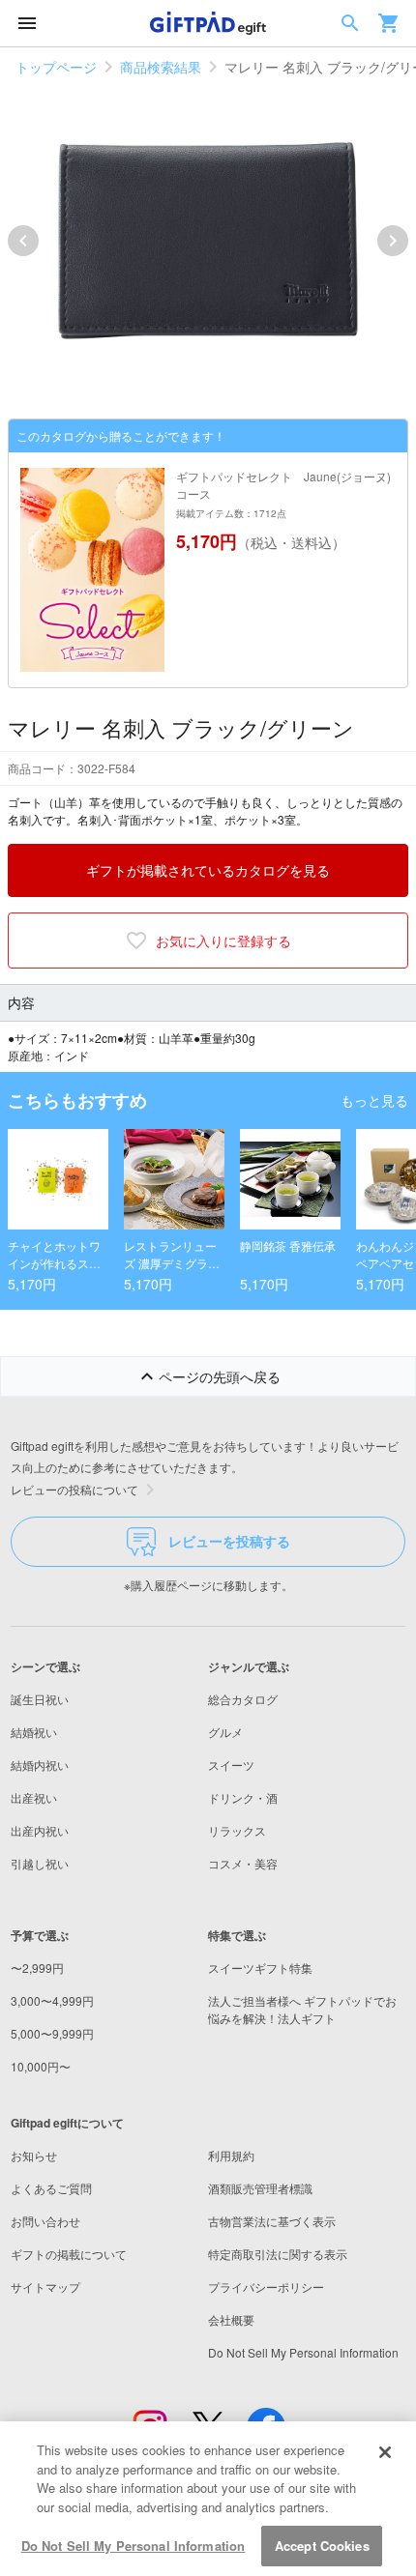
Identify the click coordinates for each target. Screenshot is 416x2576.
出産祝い (34, 1797)
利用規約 (231, 2155)
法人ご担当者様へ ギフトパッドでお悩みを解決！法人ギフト (302, 2009)
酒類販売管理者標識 (260, 2188)
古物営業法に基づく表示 (272, 2221)
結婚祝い (34, 1732)
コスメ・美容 (243, 1863)
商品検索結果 (161, 67)
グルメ (225, 1732)
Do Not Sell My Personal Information (134, 2546)
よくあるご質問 (51, 2188)
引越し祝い (40, 1863)
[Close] (385, 2452)
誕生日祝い (40, 1699)
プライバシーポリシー (266, 2287)
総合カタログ (243, 1699)
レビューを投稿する (229, 1541)
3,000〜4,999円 (52, 2000)
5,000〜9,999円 (52, 2033)
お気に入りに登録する (223, 941)
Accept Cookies (322, 2546)
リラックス (237, 1830)
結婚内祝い (40, 1765)
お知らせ (34, 2155)
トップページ (56, 67)
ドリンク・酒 (243, 1797)
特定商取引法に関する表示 (278, 2254)
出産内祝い (40, 1830)
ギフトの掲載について (69, 2254)
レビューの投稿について (74, 1489)
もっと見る (374, 1100)
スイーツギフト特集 (260, 1968)
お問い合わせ (45, 2221)
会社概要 (231, 2319)
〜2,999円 (37, 1968)
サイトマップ (45, 2287)
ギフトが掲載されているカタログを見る (208, 870)
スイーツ (231, 1765)
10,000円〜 (41, 2066)
